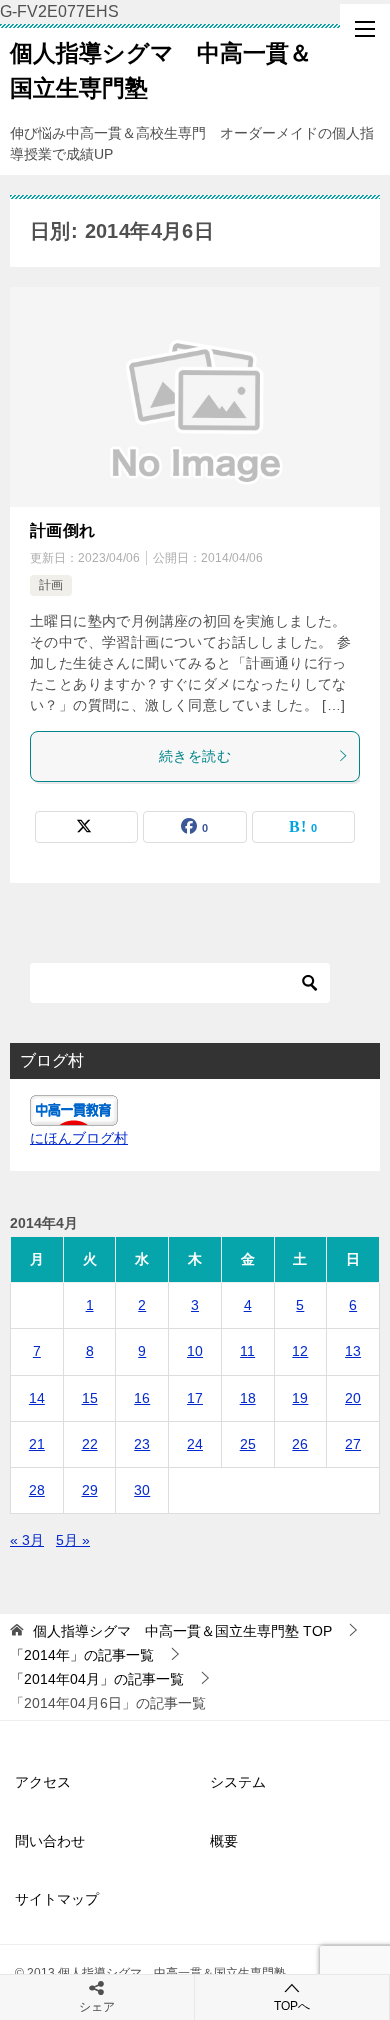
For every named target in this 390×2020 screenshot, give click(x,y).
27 (353, 1444)
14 (37, 1398)
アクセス (43, 1782)
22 (90, 1444)
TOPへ (292, 2006)
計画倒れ (63, 530)
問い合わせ (50, 1841)
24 (195, 1444)
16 (142, 1398)
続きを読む (195, 756)
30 (142, 1490)
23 (142, 1444)
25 (248, 1444)
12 (300, 1351)
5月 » (73, 1540)
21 (37, 1444)
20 (353, 1398)
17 (195, 1398)
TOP (182, 1631)
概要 (224, 1841)
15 (90, 1398)
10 (195, 1351)
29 (90, 1490)
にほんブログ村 (79, 1138)
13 (353, 1351)
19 (300, 1398)
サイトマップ (57, 1899)
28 (37, 1490)
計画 (51, 585)
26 (300, 1444)
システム (238, 1782)
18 (248, 1398)
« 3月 (27, 1540)
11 (247, 1351)
